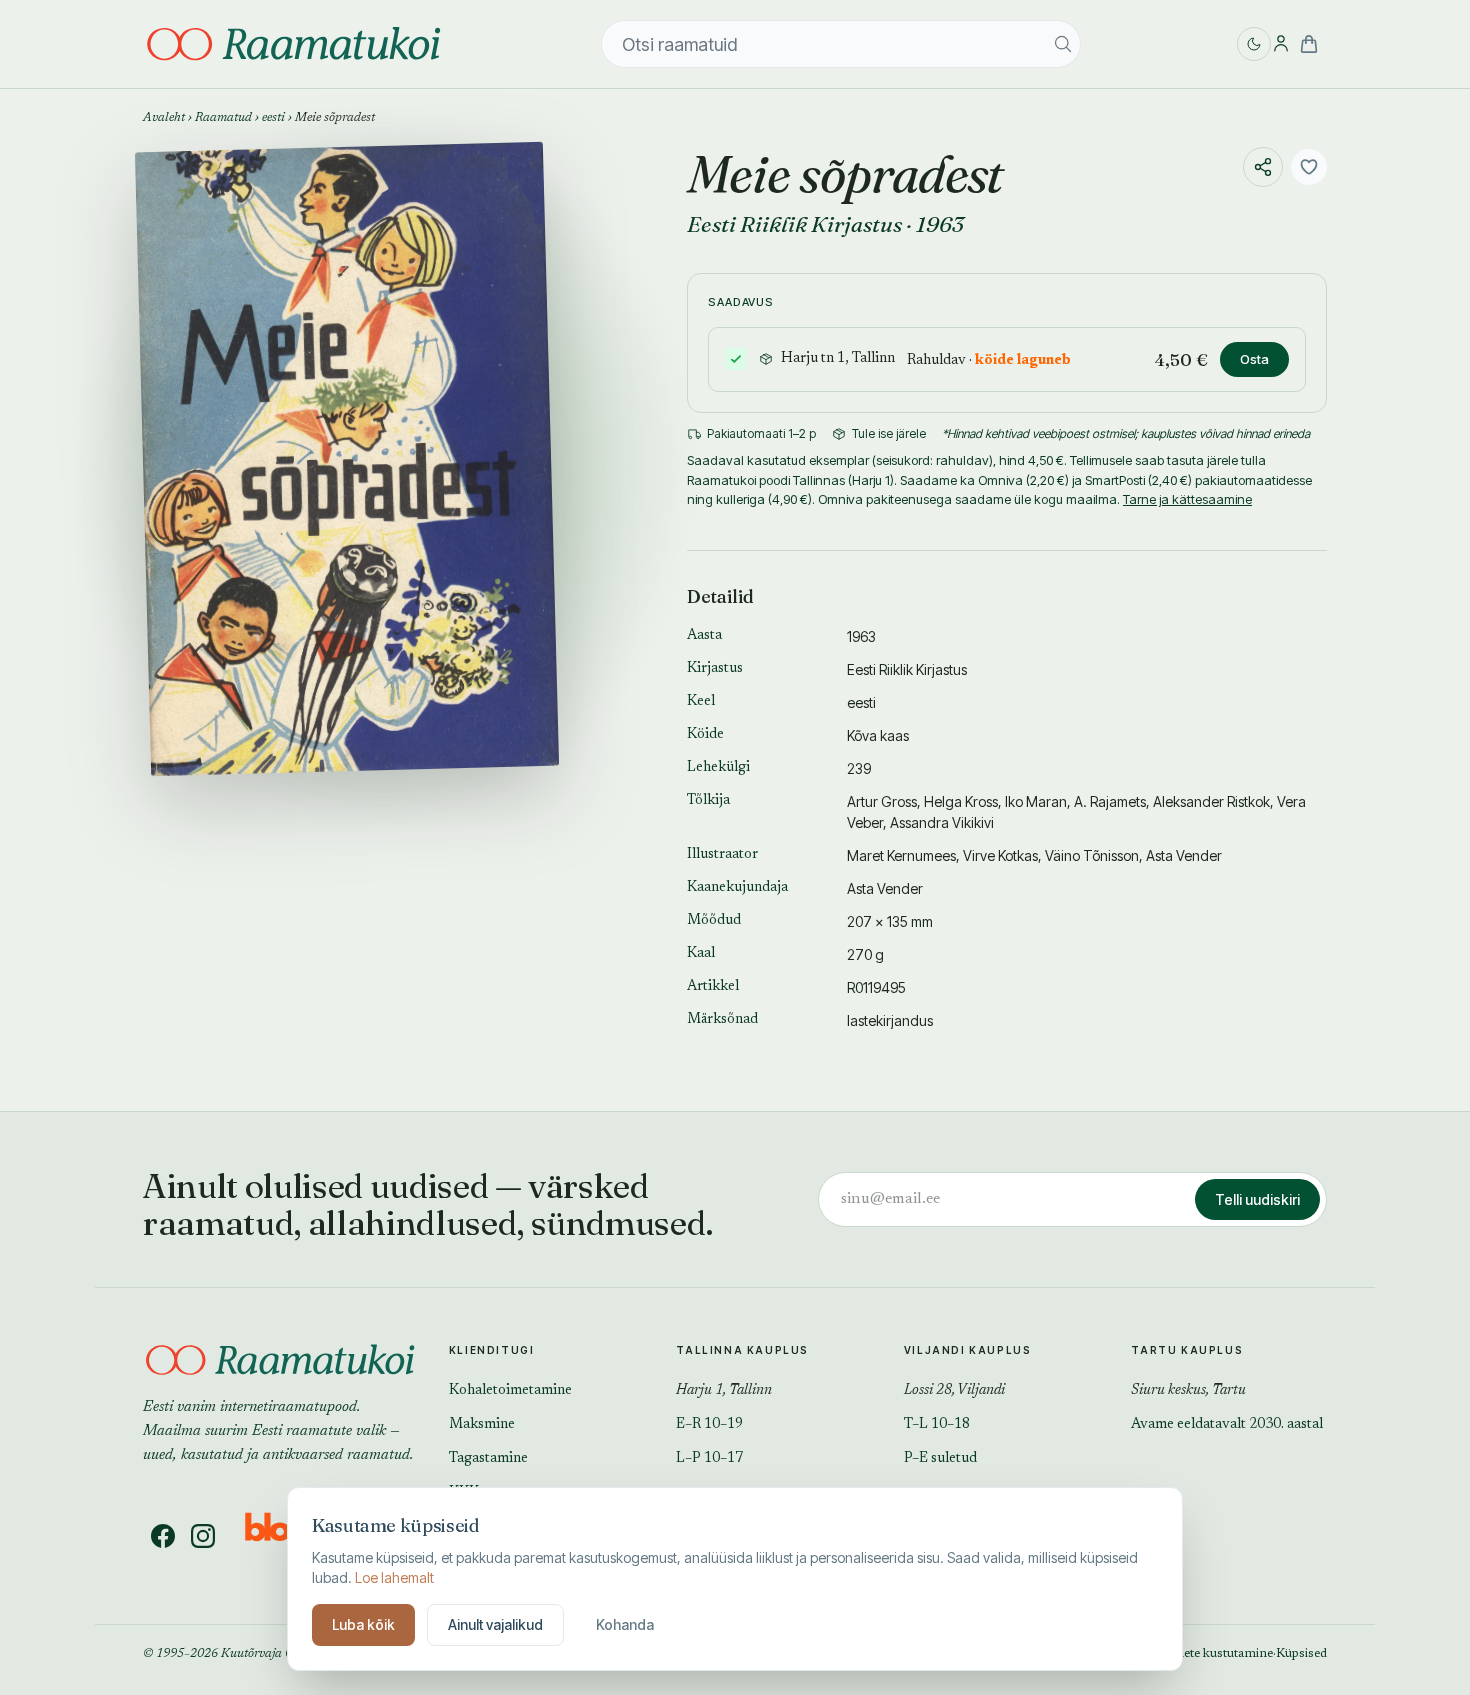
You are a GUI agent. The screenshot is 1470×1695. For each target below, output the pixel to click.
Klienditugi (492, 1350)
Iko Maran (1036, 801)
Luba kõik (363, 1624)
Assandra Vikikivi (942, 822)
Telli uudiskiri (1257, 1199)
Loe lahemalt (394, 1577)
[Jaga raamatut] (1263, 167)
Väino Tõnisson (1092, 855)
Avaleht (164, 118)
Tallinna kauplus (742, 1350)
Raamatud (223, 118)
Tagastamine (488, 1459)
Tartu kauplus (1187, 1350)
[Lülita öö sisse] (1254, 44)
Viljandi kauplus (968, 1350)
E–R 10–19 (709, 1425)
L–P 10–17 (709, 1459)
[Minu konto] (1281, 44)
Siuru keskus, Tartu (1188, 1391)
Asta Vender (1184, 855)
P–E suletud (940, 1459)
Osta (1254, 359)
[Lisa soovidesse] (1309, 167)
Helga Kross (961, 801)
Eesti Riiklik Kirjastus (794, 224)
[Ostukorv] (1309, 44)
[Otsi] (1063, 44)
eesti (273, 118)
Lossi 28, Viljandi (954, 1391)
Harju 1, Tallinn (724, 1391)
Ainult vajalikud (495, 1624)
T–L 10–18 (937, 1425)
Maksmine (482, 1425)
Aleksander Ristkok (1211, 801)
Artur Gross (882, 801)
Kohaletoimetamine (510, 1391)
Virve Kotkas (1000, 855)
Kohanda (625, 1624)
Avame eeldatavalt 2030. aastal (1227, 1425)
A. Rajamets (1110, 801)
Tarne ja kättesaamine (1187, 499)
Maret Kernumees (901, 855)
